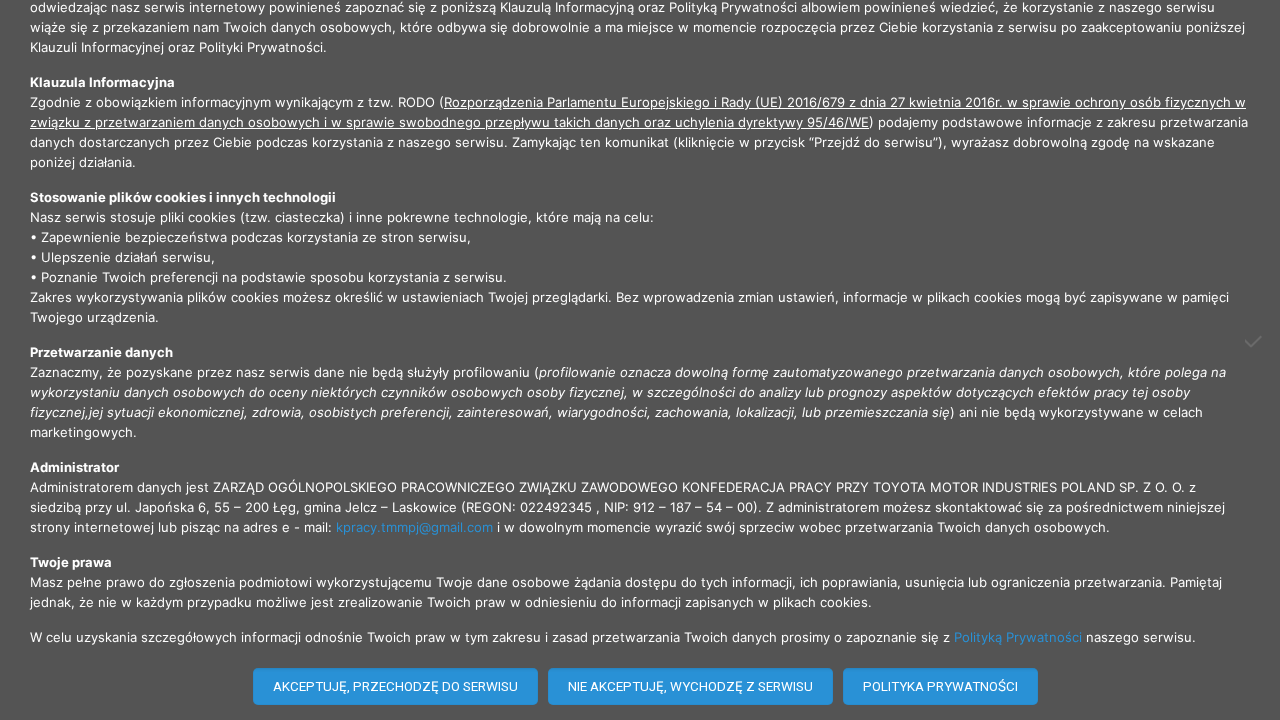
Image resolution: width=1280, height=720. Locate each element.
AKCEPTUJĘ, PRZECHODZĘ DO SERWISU (395, 686)
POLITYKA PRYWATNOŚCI (940, 686)
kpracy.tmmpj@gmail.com (414, 527)
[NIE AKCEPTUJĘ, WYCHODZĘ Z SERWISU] (1255, 341)
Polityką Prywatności (1018, 637)
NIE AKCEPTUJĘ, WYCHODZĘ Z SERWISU (690, 686)
